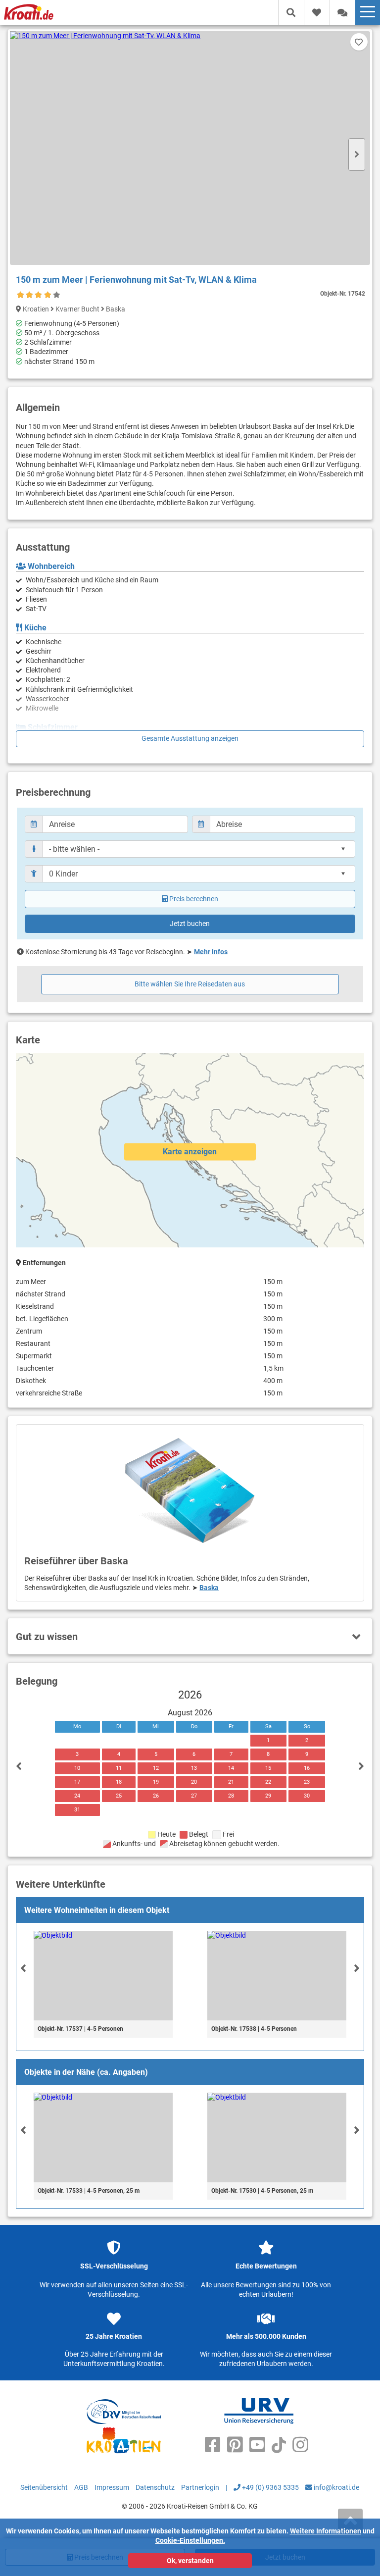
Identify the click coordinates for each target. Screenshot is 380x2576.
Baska (209, 1588)
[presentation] (23, 1968)
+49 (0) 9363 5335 (270, 2487)
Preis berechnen (194, 899)
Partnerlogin (200, 2487)
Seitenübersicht (44, 2487)
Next (357, 155)
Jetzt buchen (190, 924)
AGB (81, 2487)
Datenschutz (155, 2487)
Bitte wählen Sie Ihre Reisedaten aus (190, 984)
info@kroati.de (336, 2487)
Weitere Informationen (326, 2531)
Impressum (112, 2487)
